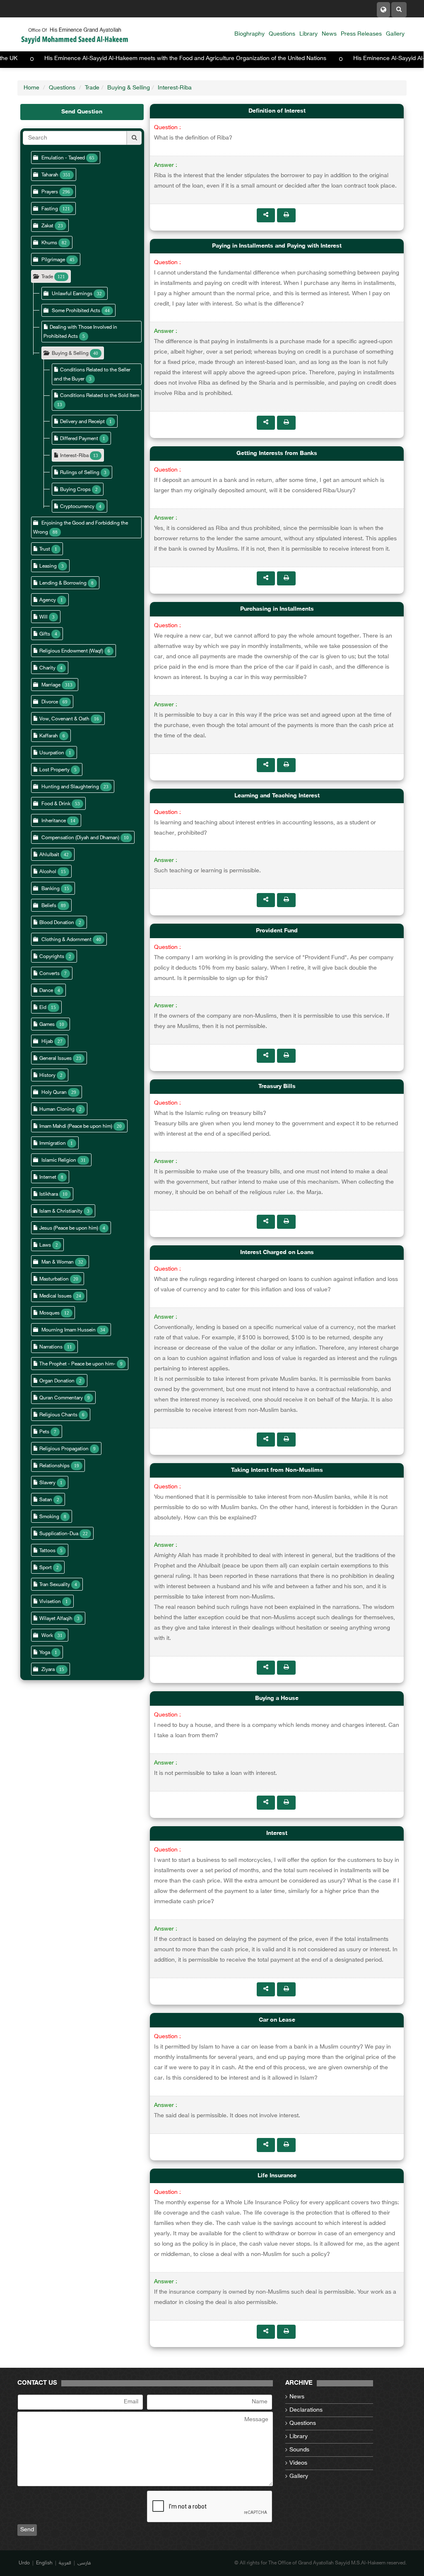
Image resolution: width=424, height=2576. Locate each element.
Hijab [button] (47, 1042)
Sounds (299, 2450)
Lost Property (54, 770)
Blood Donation (57, 923)
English (44, 2563)
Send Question (82, 112)
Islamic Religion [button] (59, 1160)
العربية (65, 2563)
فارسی (84, 2563)
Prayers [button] (50, 192)
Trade (92, 88)
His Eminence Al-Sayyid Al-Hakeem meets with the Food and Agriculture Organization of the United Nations (244, 59)
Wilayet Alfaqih (56, 1619)
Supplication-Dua (59, 1534)
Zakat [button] (47, 226)
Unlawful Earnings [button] (72, 294)
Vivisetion (50, 1602)
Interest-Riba (175, 88)
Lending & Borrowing (63, 583)
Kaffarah (49, 736)
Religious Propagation (64, 1449)
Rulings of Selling (80, 473)
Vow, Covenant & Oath (64, 719)
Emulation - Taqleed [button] (63, 158)
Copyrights (52, 957)
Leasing (48, 566)
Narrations (51, 1347)
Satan (46, 1500)
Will (43, 617)
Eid (43, 1008)
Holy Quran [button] (54, 1093)
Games (47, 1025)
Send (27, 2530)
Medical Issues (55, 1296)
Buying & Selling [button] (70, 354)
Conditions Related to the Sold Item (100, 396)
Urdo (24, 2563)
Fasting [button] (50, 209)
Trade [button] (47, 277)
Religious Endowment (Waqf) (71, 651)
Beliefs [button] (49, 906)
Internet (48, 1177)
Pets (44, 1432)
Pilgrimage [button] (53, 260)
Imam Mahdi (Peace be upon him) (76, 1127)
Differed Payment (80, 439)
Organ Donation (57, 1381)
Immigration (53, 1144)
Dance (46, 991)
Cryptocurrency (77, 507)
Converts (49, 974)
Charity (47, 668)
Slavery (47, 1483)
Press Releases (361, 34)
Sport (46, 1568)
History (47, 1076)
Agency (48, 600)
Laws (45, 1245)
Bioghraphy (249, 34)
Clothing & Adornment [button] (67, 940)
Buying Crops (76, 490)
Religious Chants (58, 1415)
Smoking (49, 1517)
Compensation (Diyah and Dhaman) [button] (80, 838)
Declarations (306, 2410)
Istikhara (49, 1194)
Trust (45, 549)
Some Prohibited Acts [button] (76, 311)
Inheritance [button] (54, 821)
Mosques (49, 1313)
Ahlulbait (49, 855)
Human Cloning (57, 1110)
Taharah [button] (50, 175)
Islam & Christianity (61, 1211)
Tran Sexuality (55, 1585)
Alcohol (48, 872)
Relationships (54, 1466)
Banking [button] (51, 889)
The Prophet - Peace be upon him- (77, 1364)
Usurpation (52, 753)
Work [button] (47, 1636)
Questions (282, 34)
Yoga (45, 1653)
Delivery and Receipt (83, 422)
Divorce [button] (50, 702)
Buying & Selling (129, 88)
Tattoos (47, 1551)
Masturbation (54, 1279)
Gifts (45, 634)
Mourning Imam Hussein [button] (69, 1330)
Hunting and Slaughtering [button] (70, 787)
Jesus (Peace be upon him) (69, 1228)
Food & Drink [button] (56, 804)
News (329, 34)
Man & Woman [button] (58, 1262)
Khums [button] (49, 243)
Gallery (395, 34)
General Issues (55, 1059)
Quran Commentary (61, 1398)
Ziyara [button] (48, 1670)
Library (308, 34)
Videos (298, 2463)
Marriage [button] (51, 685)
